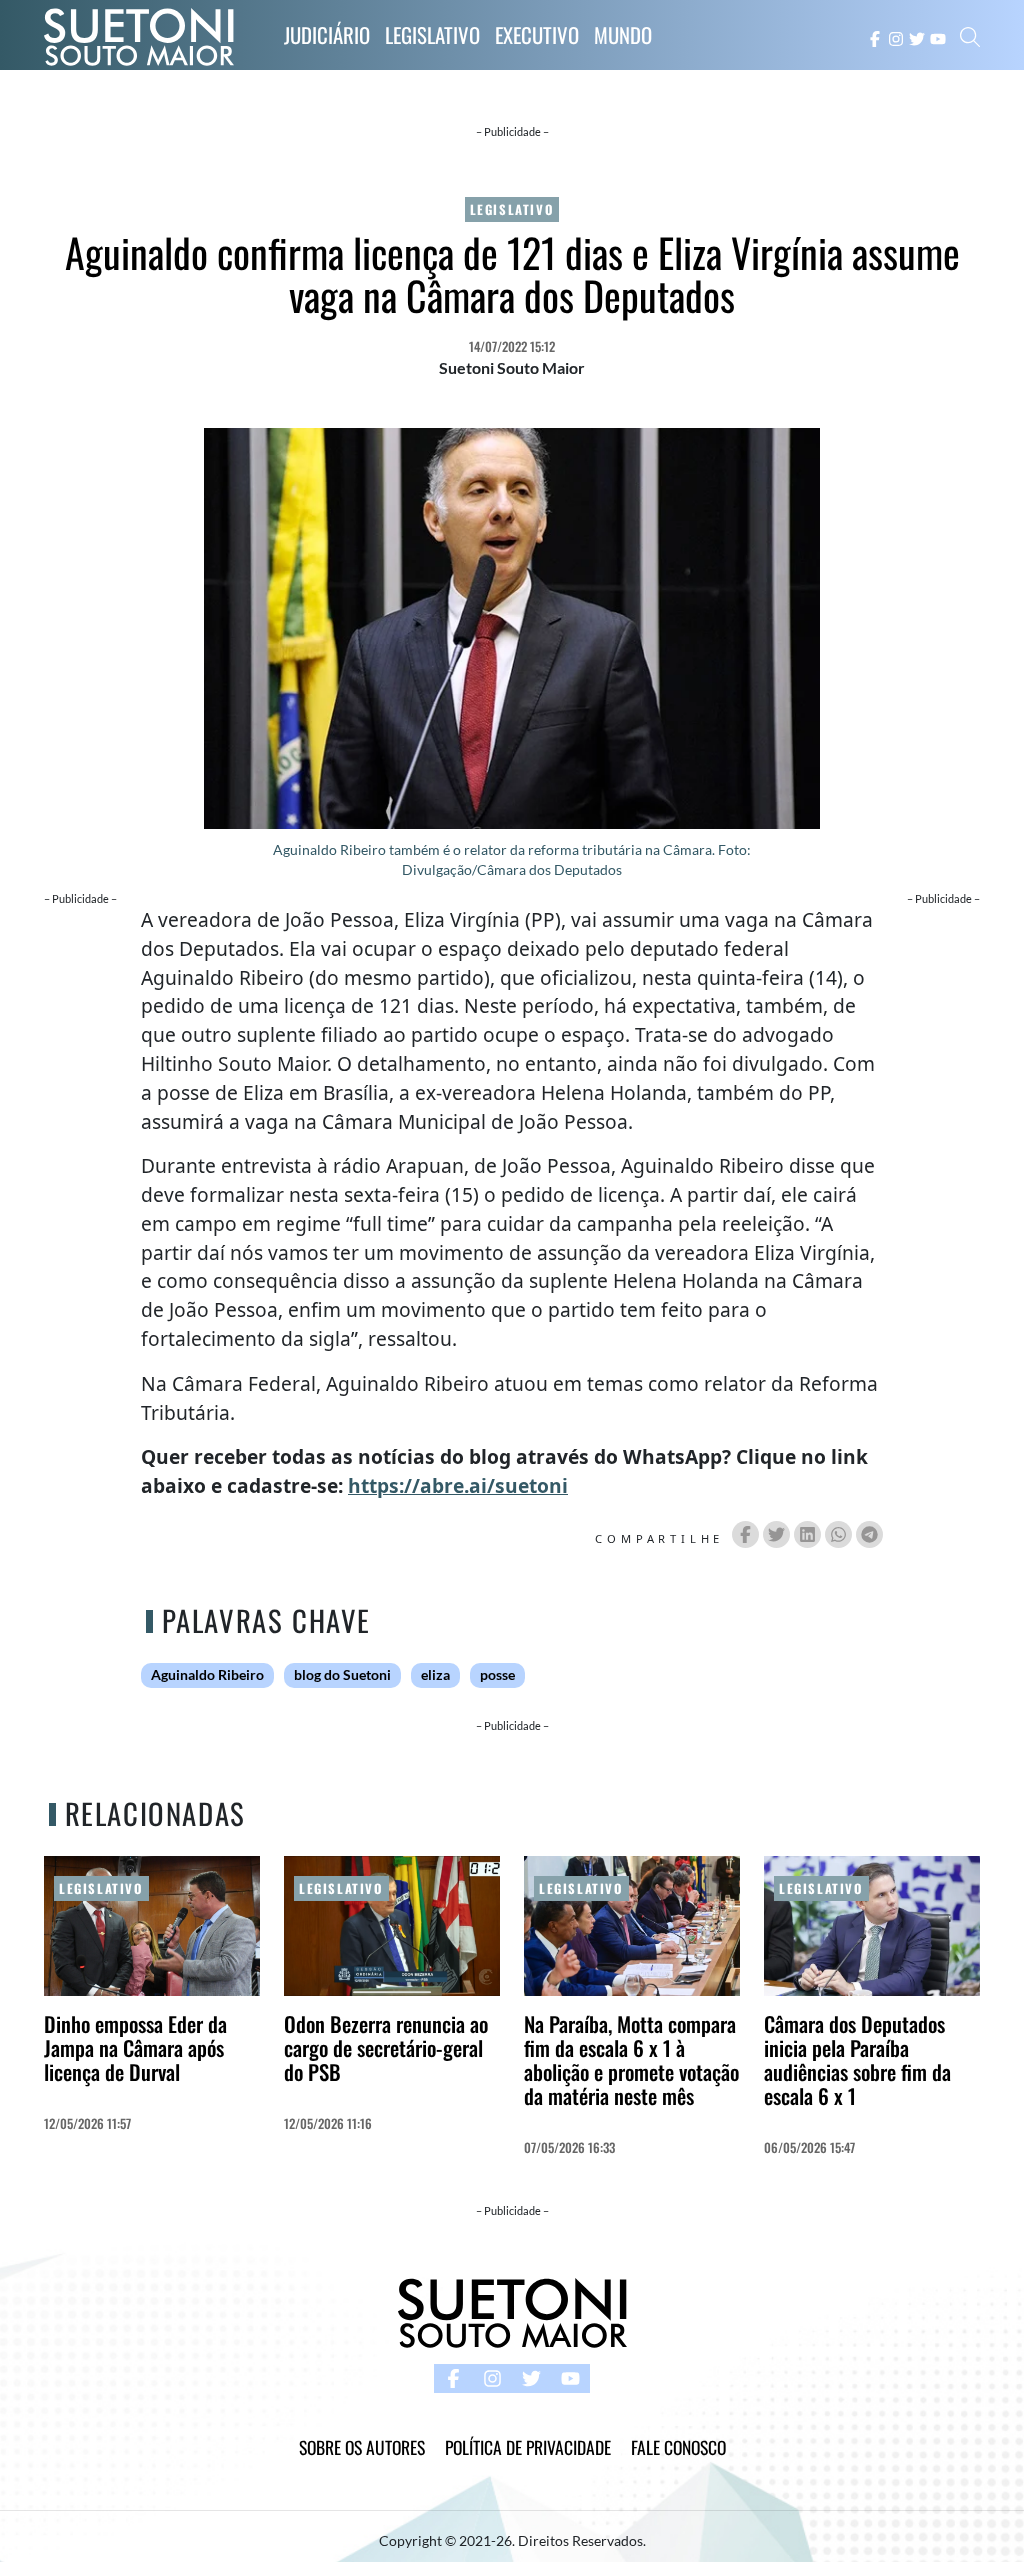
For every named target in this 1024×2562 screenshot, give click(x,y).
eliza (435, 1675)
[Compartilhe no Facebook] (745, 1534)
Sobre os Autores (362, 2447)
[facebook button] (875, 37)
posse (497, 1675)
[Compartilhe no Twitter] (776, 1534)
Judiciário (327, 34)
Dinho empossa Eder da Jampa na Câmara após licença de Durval (135, 2047)
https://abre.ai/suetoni (458, 1485)
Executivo (537, 34)
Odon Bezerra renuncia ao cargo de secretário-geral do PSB (386, 2047)
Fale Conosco (678, 2447)
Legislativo (432, 34)
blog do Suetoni (342, 1675)
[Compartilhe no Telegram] (869, 1534)
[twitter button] (917, 37)
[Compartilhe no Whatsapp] (838, 1534)
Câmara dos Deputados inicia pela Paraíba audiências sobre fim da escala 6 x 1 (857, 2059)
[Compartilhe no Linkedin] (807, 1534)
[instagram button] (896, 37)
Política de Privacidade (528, 2447)
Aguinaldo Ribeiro (207, 1675)
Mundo (623, 34)
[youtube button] (938, 37)
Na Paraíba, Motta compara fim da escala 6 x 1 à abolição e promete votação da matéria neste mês (631, 2059)
